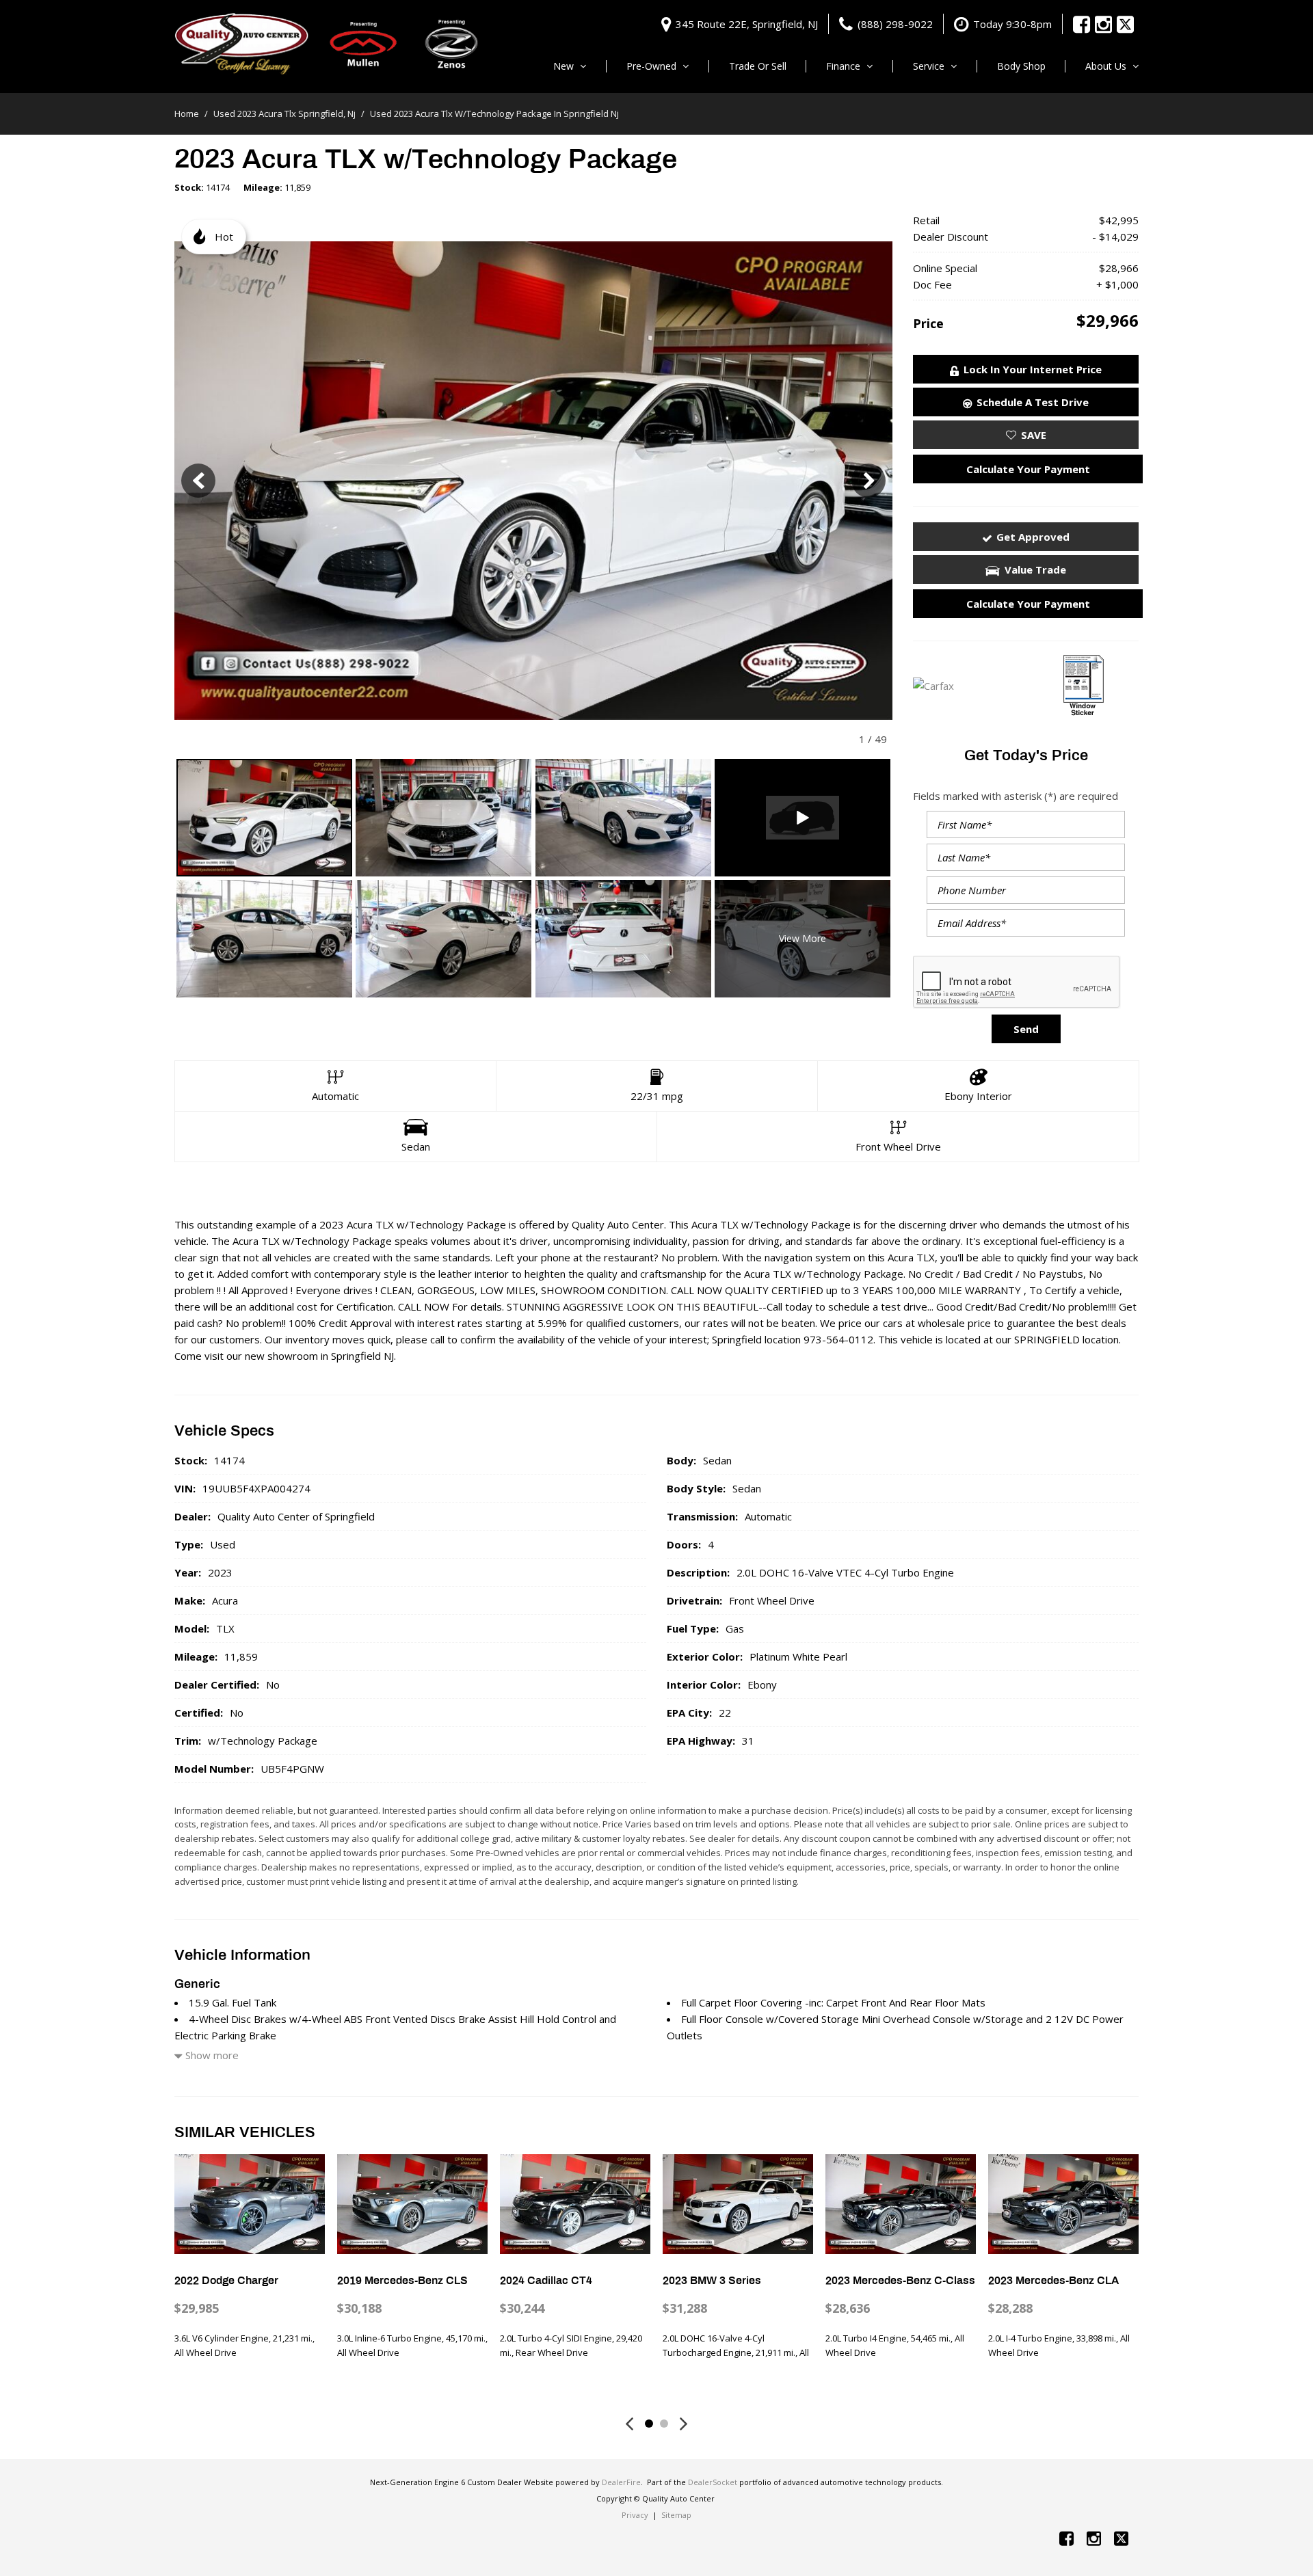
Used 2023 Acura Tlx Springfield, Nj (286, 113)
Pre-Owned (651, 66)
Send (1026, 1029)
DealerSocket (713, 2482)
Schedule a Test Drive (1033, 402)
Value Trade (1035, 569)
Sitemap (676, 2515)
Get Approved (1033, 537)
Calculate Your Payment (1028, 469)
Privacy (635, 2515)
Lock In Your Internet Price (1033, 369)
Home (188, 113)
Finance (843, 66)
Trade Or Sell (758, 66)
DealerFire (621, 2482)
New (563, 66)
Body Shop (1021, 66)
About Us (1106, 66)
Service (929, 66)
